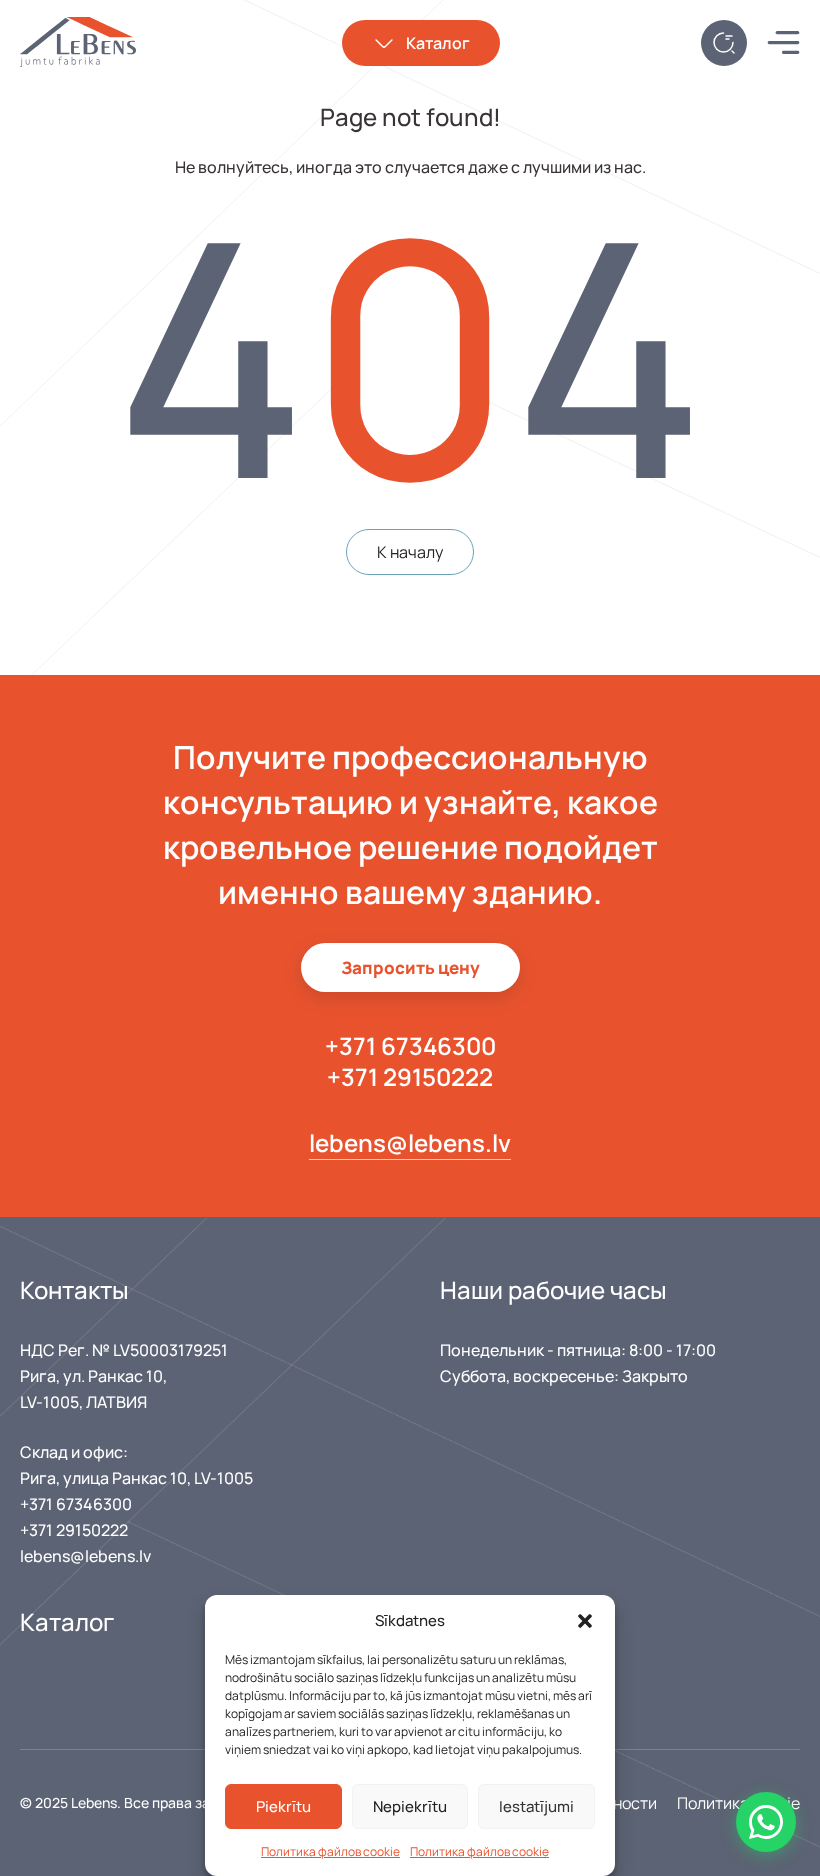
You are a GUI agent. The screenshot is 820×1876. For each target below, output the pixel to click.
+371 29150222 (410, 1076)
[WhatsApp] (766, 1822)
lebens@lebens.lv (410, 1142)
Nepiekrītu (410, 1806)
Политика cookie (738, 1803)
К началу (410, 552)
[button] (585, 1621)
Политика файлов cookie (330, 1851)
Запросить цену (410, 967)
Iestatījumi (536, 1806)
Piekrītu (283, 1806)
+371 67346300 (410, 1045)
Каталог (438, 43)
